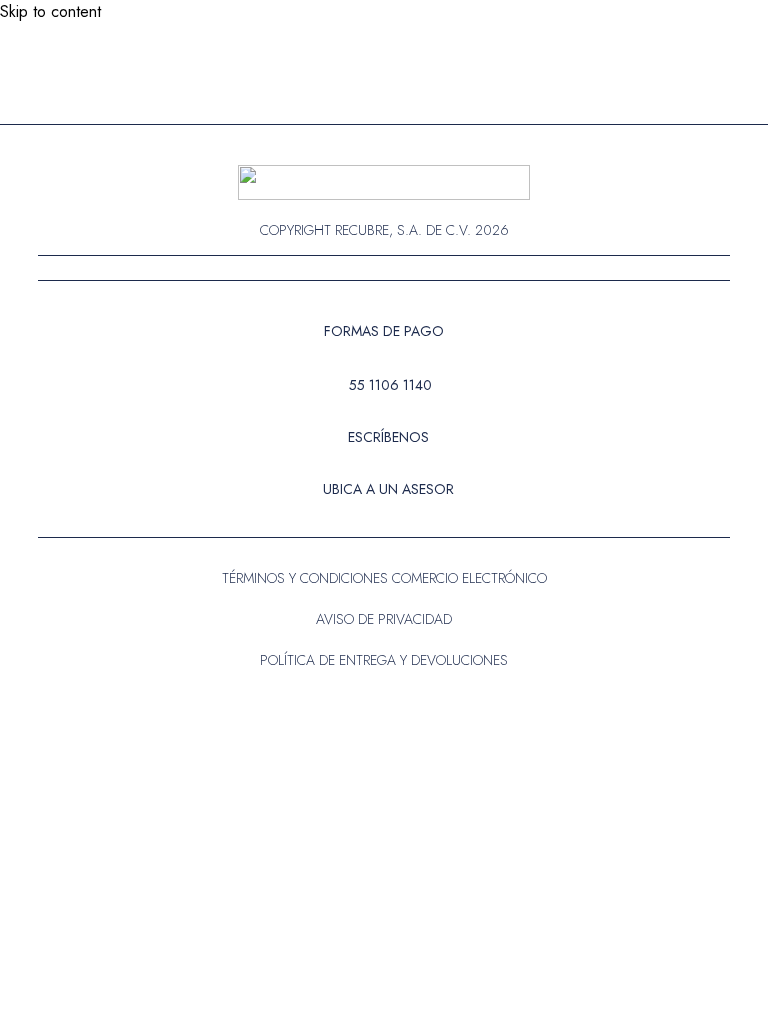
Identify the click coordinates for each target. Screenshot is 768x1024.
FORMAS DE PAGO (384, 331)
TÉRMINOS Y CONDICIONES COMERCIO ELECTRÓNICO (384, 578)
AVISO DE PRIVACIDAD (384, 619)
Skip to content (50, 11)
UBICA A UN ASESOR (388, 489)
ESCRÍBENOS (388, 437)
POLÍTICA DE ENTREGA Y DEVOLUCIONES (384, 660)
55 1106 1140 (390, 385)
